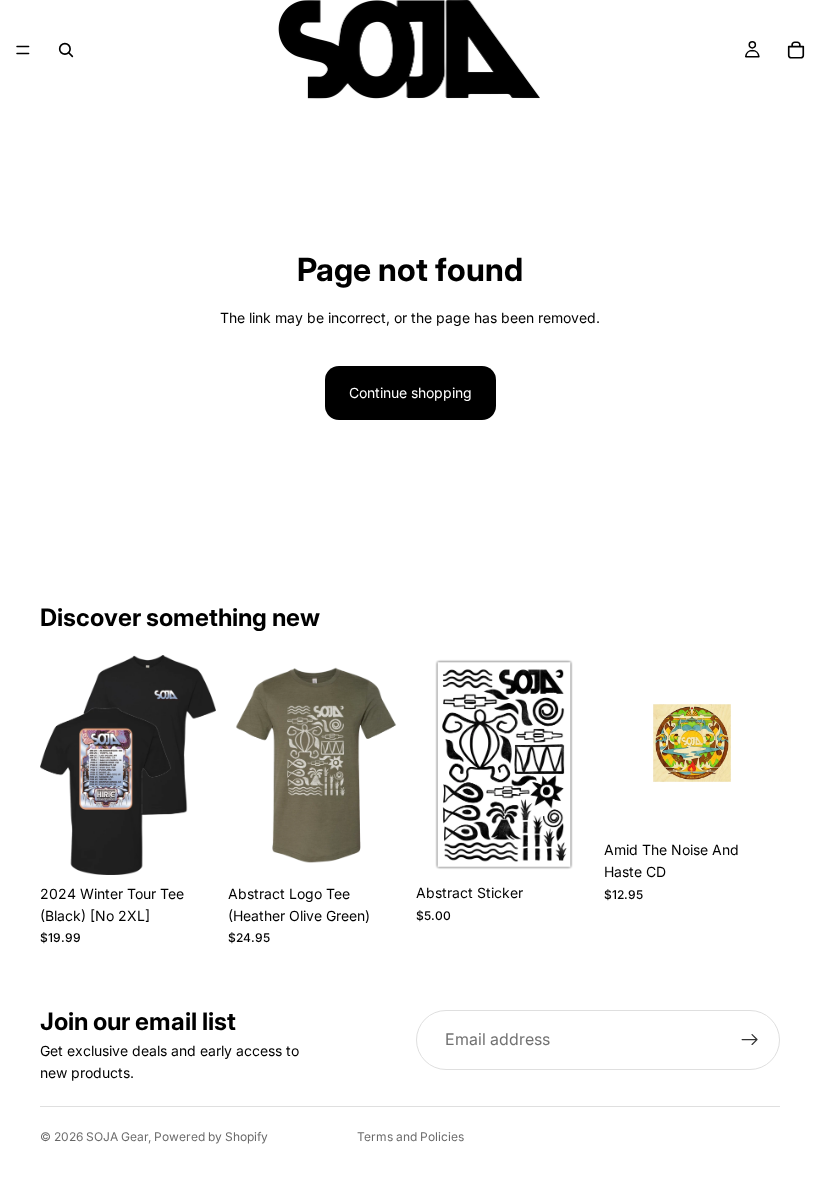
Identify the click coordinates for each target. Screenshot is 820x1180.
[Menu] (23, 50)
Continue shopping (410, 392)
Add (578, 842)
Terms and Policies (410, 1136)
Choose (202, 843)
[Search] (66, 50)
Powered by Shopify (211, 1136)
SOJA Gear (117, 1136)
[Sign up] (750, 1040)
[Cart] (796, 50)
